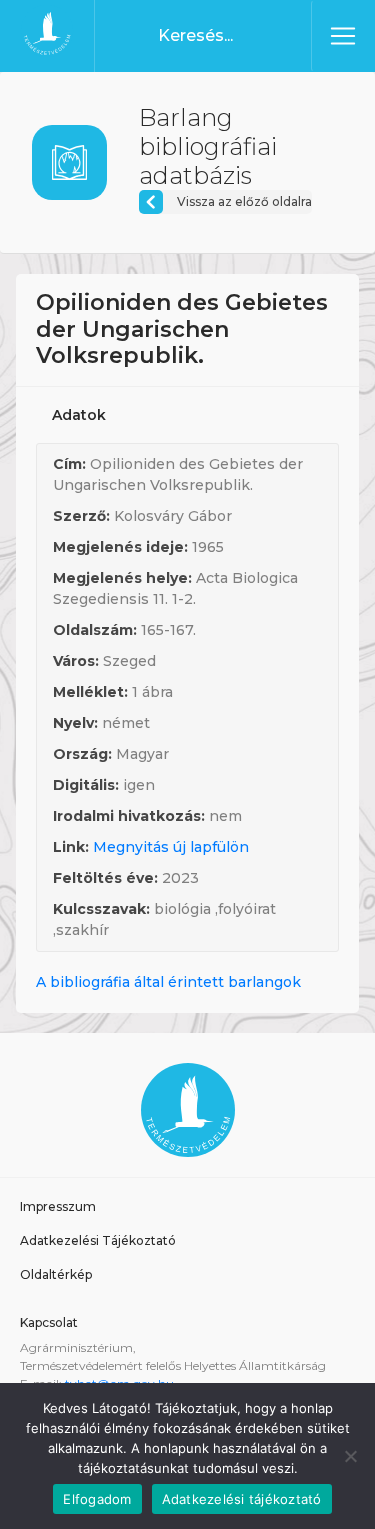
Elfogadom (97, 1499)
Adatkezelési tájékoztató (242, 1499)
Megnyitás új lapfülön (171, 847)
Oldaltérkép (56, 1274)
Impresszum (58, 1206)
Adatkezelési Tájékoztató (98, 1240)
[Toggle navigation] (343, 36)
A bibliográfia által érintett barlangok (168, 982)
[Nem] (350, 1456)
